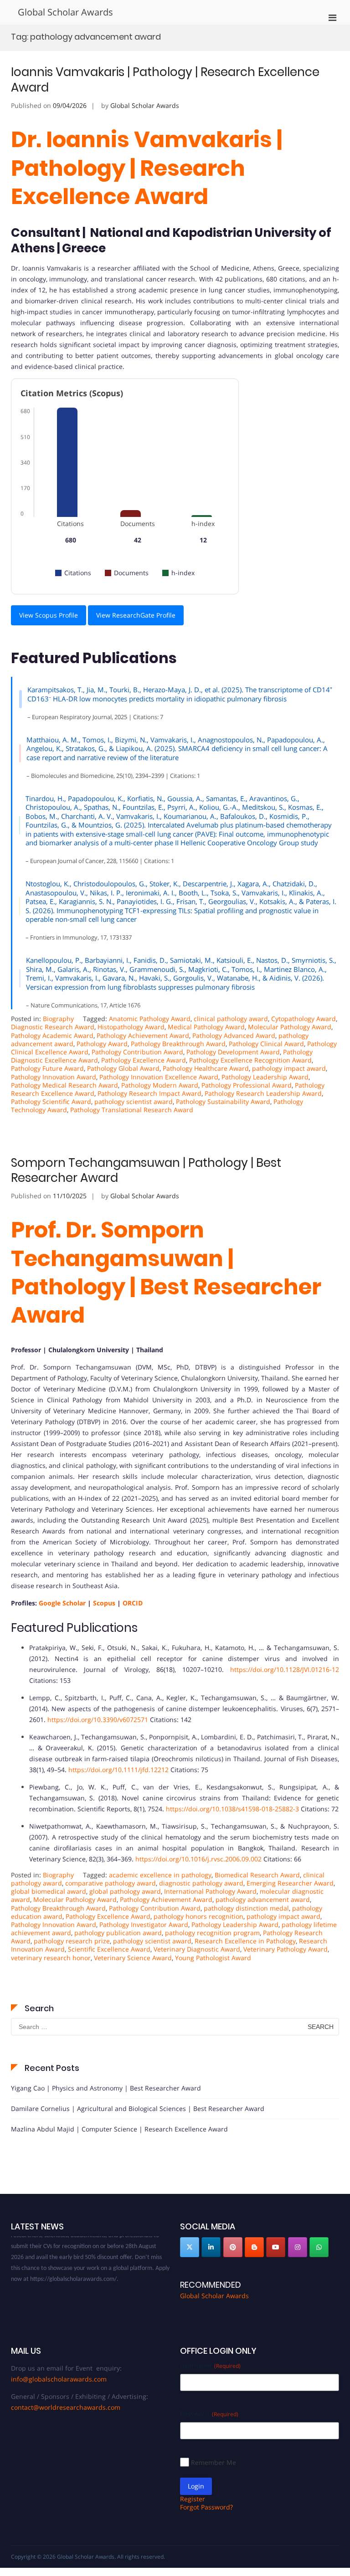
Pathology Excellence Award (144, 1060)
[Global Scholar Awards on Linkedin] (211, 2247)
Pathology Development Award (233, 1052)
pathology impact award (289, 1068)
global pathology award (125, 1891)
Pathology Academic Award (52, 1035)
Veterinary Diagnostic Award (197, 1949)
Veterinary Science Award (133, 1958)
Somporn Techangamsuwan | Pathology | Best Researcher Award (146, 1170)
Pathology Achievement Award (143, 1035)
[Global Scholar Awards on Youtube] (276, 2247)
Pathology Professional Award (247, 1085)
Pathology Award (102, 1044)
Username (210, 2365)
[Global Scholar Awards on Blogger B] (254, 2247)
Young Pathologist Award (213, 1958)
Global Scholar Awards (65, 12)
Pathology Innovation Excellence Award (159, 1077)
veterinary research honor (51, 1958)
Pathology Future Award (47, 1068)
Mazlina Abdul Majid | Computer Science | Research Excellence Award (119, 2129)
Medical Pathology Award (206, 1027)
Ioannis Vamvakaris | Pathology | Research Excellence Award (165, 80)
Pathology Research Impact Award (149, 1093)
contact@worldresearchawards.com (66, 2407)
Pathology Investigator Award (144, 1924)
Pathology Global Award (123, 1068)
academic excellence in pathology (160, 1875)
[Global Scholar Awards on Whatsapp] (319, 2247)
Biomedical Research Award (257, 1875)
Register (193, 2499)
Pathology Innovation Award (54, 1077)
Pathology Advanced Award (234, 1035)
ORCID (133, 1603)
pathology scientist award (134, 1101)
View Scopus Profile (49, 615)
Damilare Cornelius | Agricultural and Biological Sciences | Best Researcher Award (138, 2108)
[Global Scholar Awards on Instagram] (298, 2247)
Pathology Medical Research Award (64, 1085)
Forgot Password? (206, 2507)
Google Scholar (62, 1603)
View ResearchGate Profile (136, 615)
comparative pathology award (111, 1883)
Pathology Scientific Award (51, 1101)
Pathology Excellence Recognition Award (250, 1060)
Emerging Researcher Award (290, 1883)
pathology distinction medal (246, 1908)
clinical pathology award (231, 1019)
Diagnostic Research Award (53, 1027)
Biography (58, 1019)
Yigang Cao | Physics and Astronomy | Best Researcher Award (106, 2088)
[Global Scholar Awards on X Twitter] (190, 2247)
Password (209, 2414)
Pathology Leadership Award (265, 1077)
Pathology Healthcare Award (206, 1068)
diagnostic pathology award (201, 1883)
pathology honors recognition (198, 1916)
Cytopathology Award (304, 1019)
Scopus (104, 1603)
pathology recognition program (212, 1933)
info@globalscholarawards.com (59, 2379)
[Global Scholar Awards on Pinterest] (233, 2247)
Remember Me (214, 2462)
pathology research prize (72, 1941)
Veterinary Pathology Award (286, 1949)
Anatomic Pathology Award (150, 1019)
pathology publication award (118, 1933)
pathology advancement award (263, 1899)
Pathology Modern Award (160, 1085)
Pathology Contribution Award (137, 1052)
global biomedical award (49, 1891)
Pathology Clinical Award (266, 1044)
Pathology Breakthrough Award (178, 1044)
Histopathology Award (131, 1027)
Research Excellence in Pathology (245, 1941)
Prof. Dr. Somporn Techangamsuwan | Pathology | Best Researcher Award (166, 1273)
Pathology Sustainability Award (223, 1101)
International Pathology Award (210, 1891)
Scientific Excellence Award (109, 1949)
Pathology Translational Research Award (132, 1110)
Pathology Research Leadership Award (263, 1093)
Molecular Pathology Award (290, 1027)
